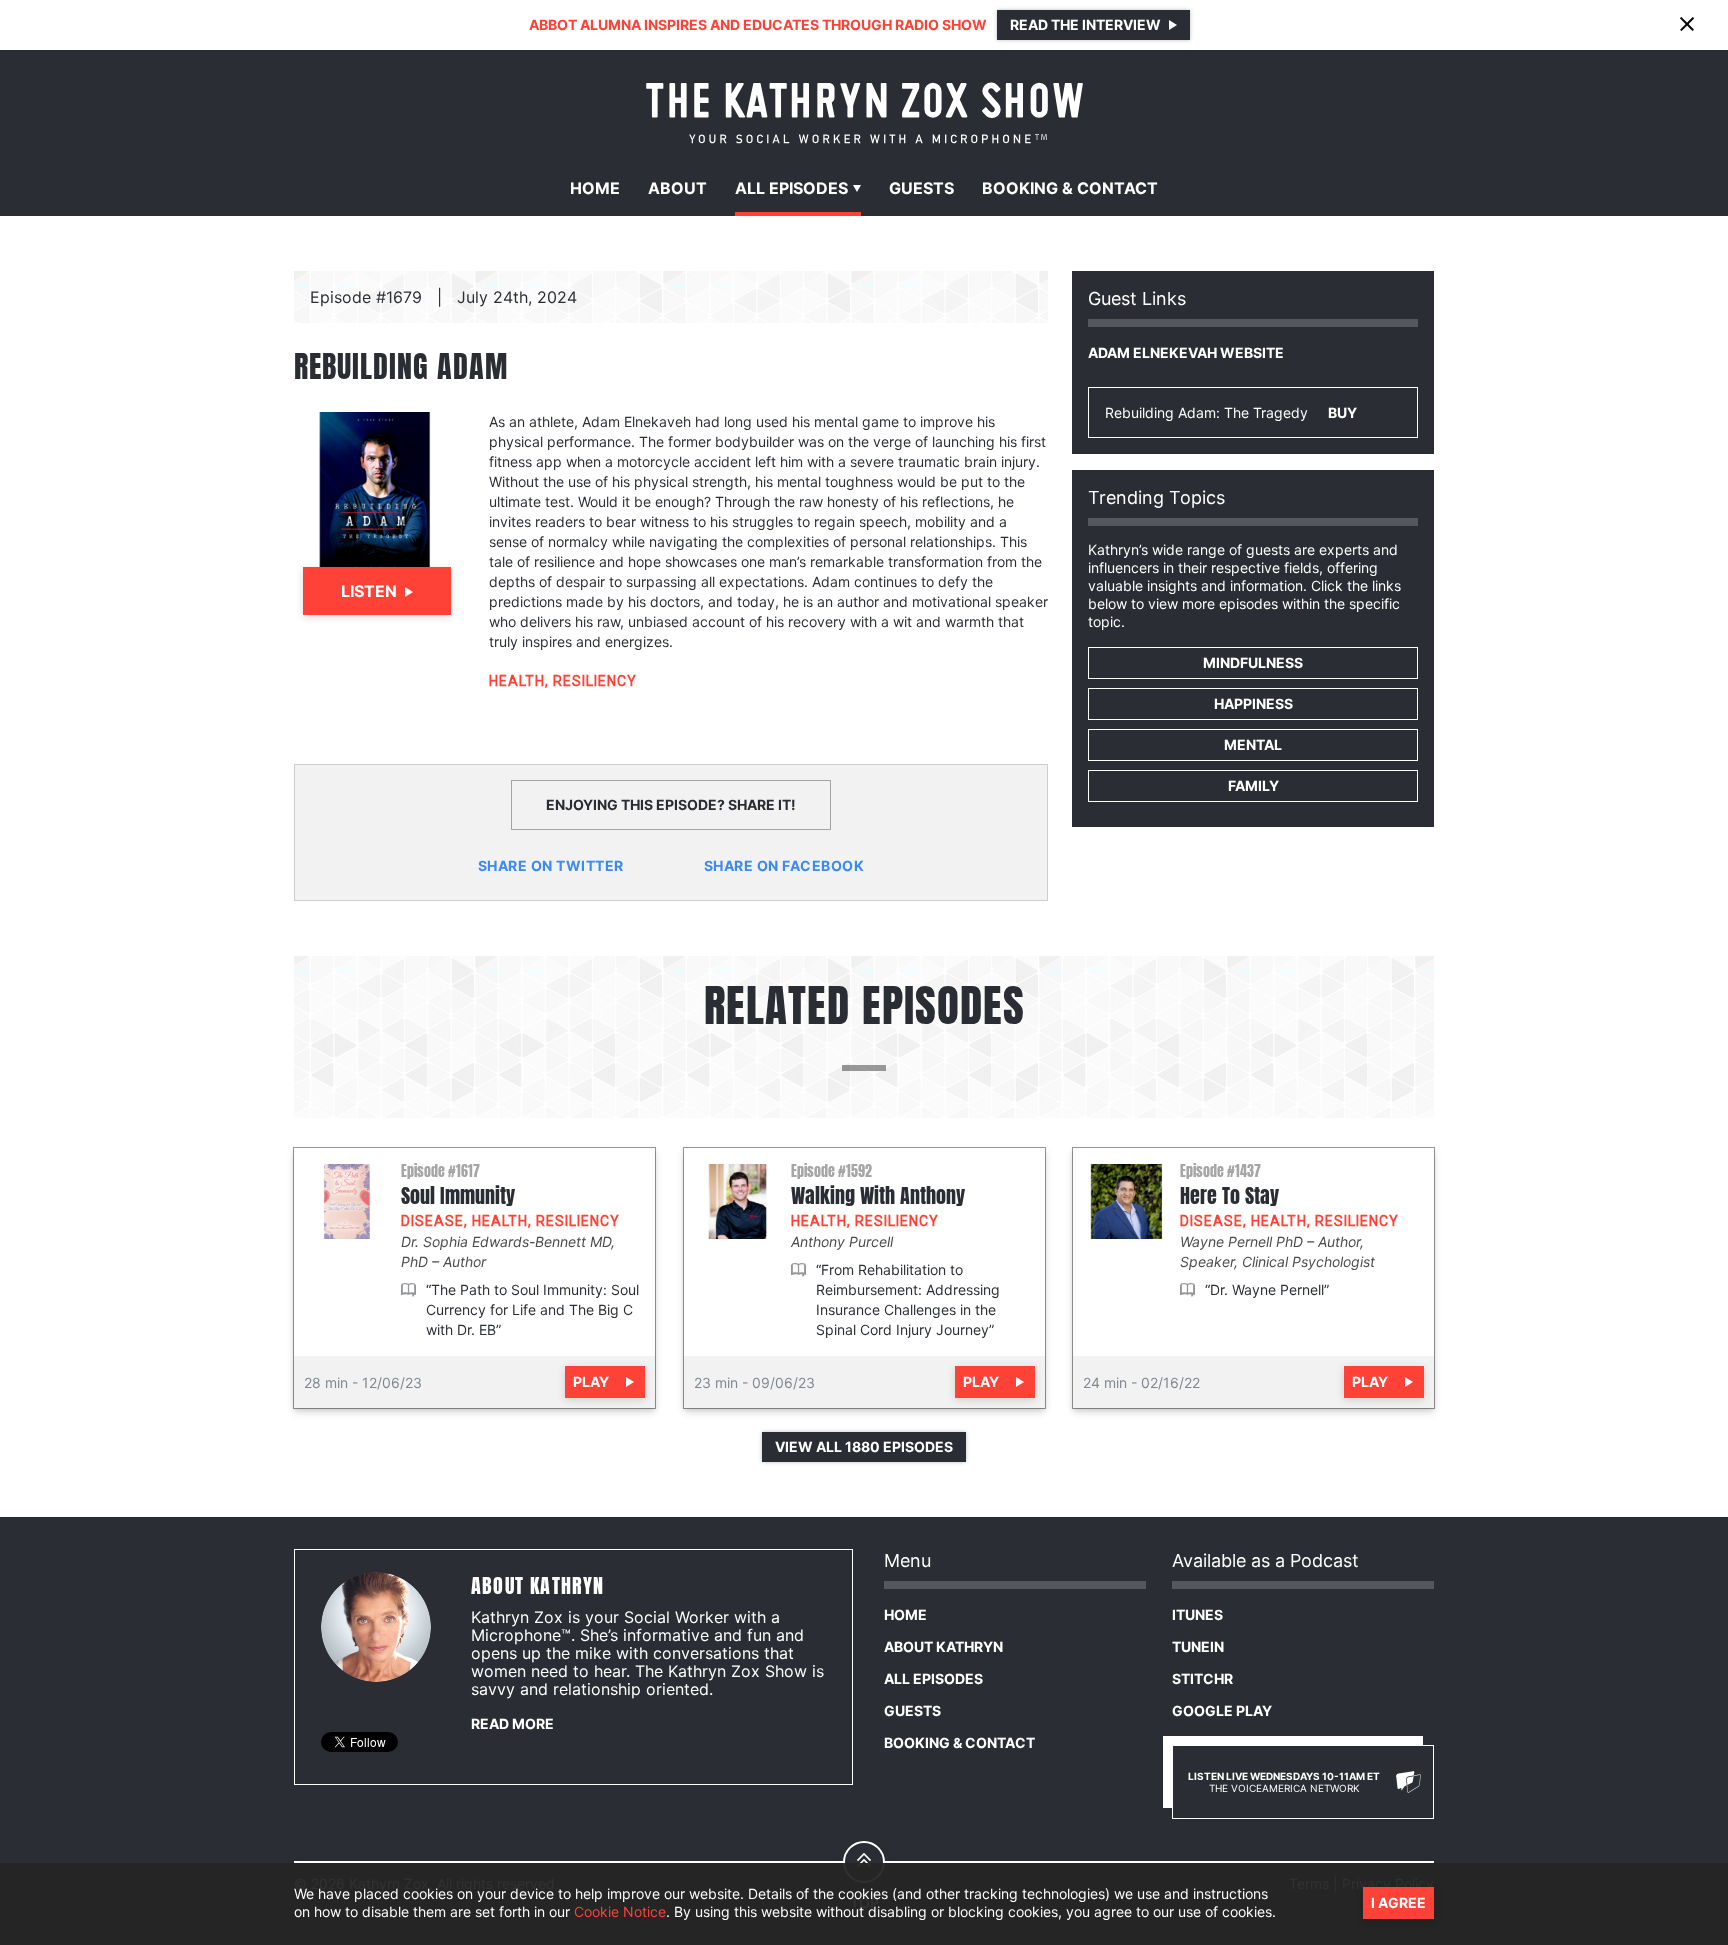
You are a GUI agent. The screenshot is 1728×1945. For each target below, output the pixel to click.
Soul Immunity (458, 1196)
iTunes (1197, 1614)
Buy (1342, 412)
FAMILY (1253, 785)
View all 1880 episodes (864, 1446)
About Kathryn (943, 1646)
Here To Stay (1229, 1196)
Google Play (1222, 1710)
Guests (921, 188)
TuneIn (1198, 1646)
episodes (791, 188)
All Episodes (933, 1678)
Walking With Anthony (878, 1196)
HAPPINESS (1253, 703)
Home (595, 188)
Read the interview (1085, 24)
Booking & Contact (959, 1742)
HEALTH (517, 681)
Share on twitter (551, 865)
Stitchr (1202, 1678)
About (677, 188)
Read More (512, 1723)
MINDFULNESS (1253, 662)
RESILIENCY (595, 681)
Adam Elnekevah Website (1186, 352)
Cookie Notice (620, 1912)
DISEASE (432, 1221)
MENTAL (1253, 744)
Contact (1070, 188)
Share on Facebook (784, 865)
